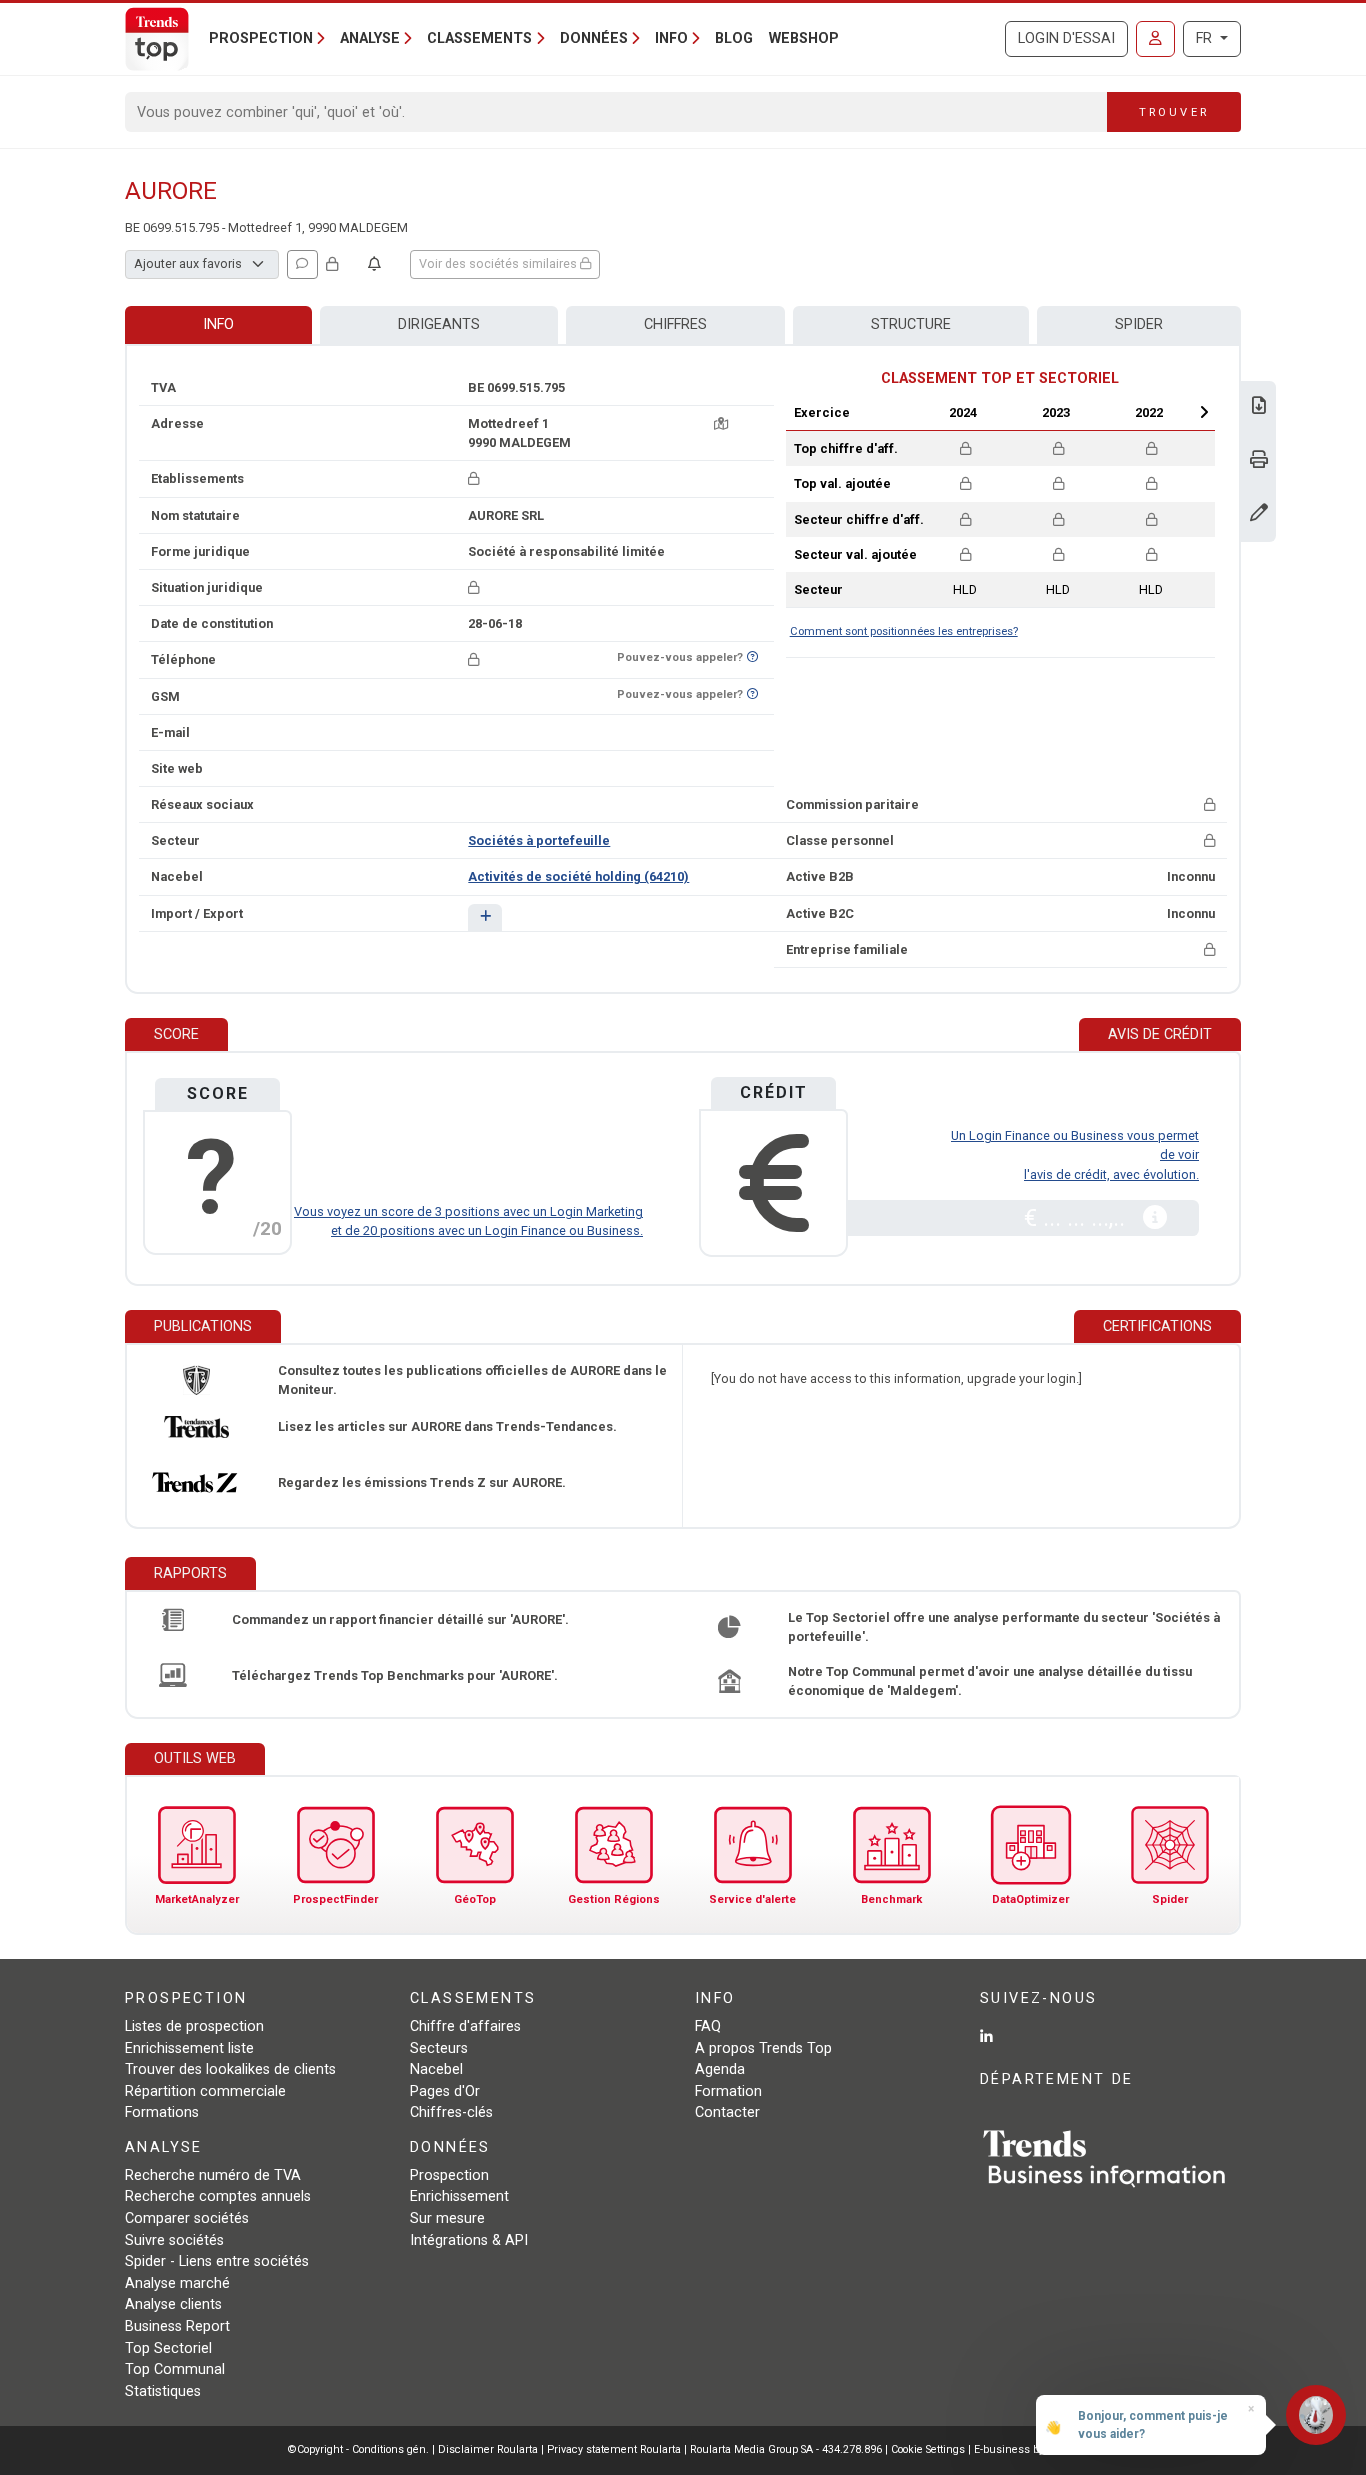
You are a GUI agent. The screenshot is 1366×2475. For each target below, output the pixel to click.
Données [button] (594, 38)
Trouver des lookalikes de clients (230, 2069)
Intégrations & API (469, 2240)
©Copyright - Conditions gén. (358, 2449)
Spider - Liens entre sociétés (217, 2261)
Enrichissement (459, 2196)
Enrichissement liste (189, 2048)
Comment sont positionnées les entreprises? (904, 631)
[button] (484, 917)
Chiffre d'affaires (465, 2026)
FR (1206, 38)
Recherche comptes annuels (218, 2196)
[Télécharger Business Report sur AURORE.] (1259, 407)
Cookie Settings (929, 2449)
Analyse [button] (370, 38)
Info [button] (671, 38)
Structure (911, 324)
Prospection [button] (261, 38)
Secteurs (439, 2048)
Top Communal (175, 2369)
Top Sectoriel (168, 2348)
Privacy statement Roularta (614, 2449)
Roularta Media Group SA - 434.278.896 (787, 2449)
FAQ (708, 2026)
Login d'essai (1066, 38)
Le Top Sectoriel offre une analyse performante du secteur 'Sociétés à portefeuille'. (1004, 1627)
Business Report (177, 2326)
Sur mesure (447, 2218)
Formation (728, 2091)
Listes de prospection (194, 2026)
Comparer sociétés (187, 2218)
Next (1204, 412)
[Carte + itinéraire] (721, 423)
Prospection (449, 2175)
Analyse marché (177, 2283)
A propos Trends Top (763, 2048)
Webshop (804, 38)
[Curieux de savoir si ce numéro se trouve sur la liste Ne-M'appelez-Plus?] (752, 657)
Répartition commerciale (205, 2091)
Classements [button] (479, 38)
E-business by (1026, 2449)
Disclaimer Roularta (488, 2449)
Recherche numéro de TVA (213, 2175)
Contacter (727, 2112)
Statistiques (163, 2391)
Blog (734, 38)
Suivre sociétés (174, 2240)
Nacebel (436, 2069)
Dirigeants (439, 324)
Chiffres (675, 324)
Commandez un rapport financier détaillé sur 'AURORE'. (400, 1619)
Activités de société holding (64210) (578, 876)
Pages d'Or (445, 2091)
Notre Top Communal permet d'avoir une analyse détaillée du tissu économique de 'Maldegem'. (990, 1681)
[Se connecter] (1155, 39)
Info (218, 324)
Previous (910, 412)
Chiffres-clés (451, 2112)
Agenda (720, 2069)
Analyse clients (173, 2304)
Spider (1139, 324)
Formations (162, 2112)
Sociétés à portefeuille (539, 840)
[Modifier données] (1259, 514)
